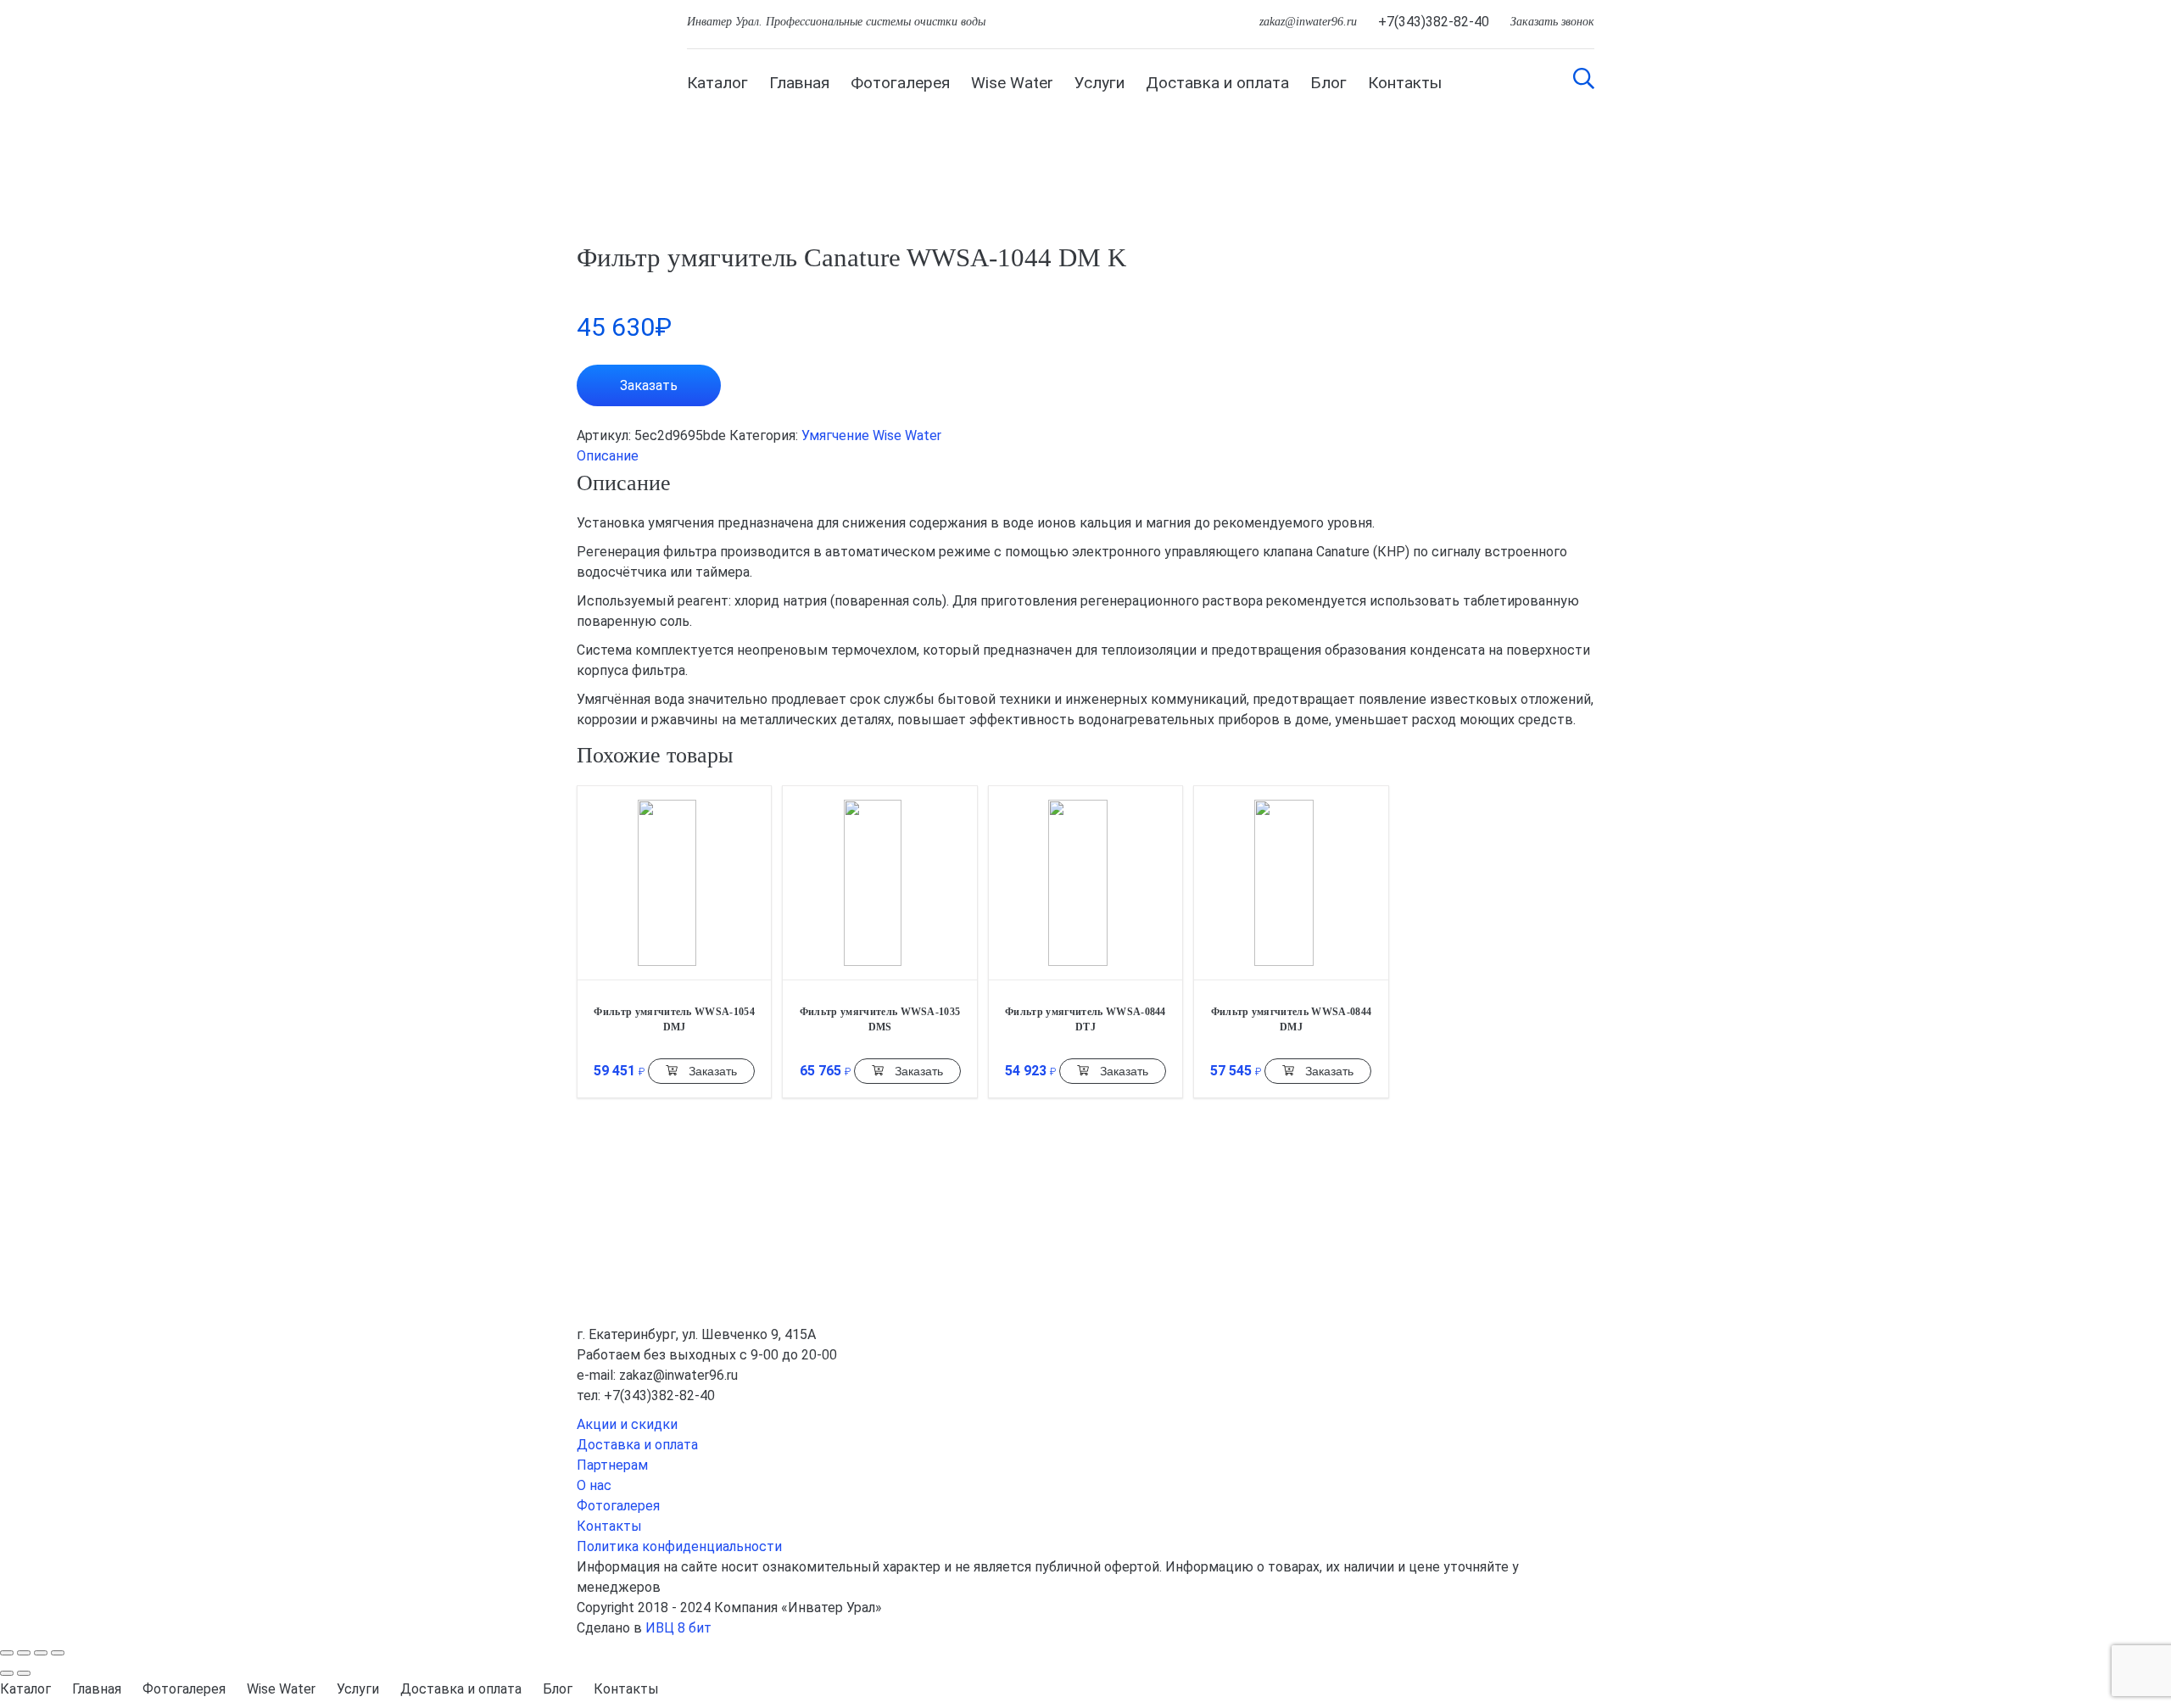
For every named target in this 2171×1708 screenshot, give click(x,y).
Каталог (717, 83)
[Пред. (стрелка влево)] (7, 1673)
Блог (1328, 83)
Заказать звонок (1552, 22)
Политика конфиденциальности (679, 1546)
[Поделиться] (24, 1653)
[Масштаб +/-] (58, 1653)
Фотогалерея (900, 83)
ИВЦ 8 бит (678, 1628)
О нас (594, 1485)
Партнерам (612, 1465)
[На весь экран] (41, 1653)
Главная (799, 83)
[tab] (1085, 456)
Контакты (1405, 83)
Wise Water (1012, 83)
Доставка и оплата (1217, 83)
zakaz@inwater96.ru (1308, 22)
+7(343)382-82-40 (1434, 22)
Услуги (1099, 83)
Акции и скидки (627, 1424)
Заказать (649, 385)
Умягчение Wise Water (871, 435)
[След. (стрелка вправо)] (24, 1673)
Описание (608, 456)
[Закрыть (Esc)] (7, 1653)
